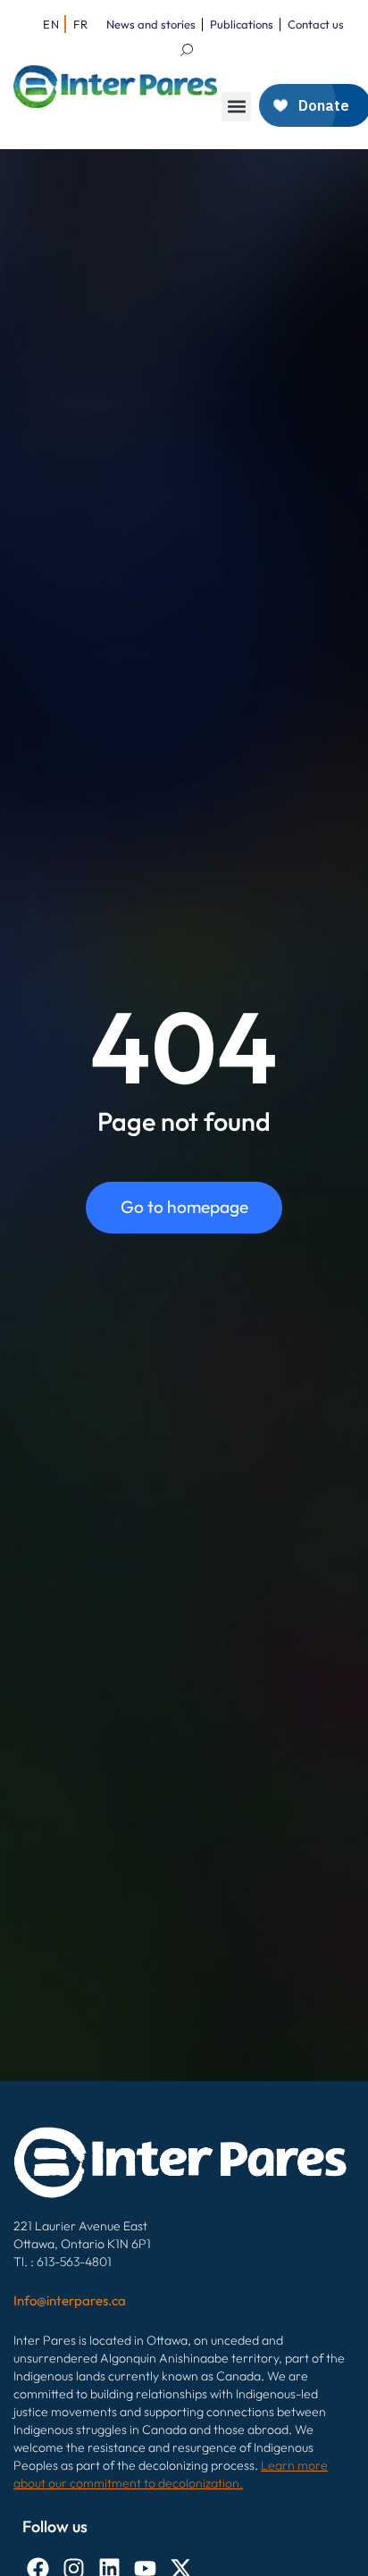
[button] (236, 107)
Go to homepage (184, 1207)
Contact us (316, 24)
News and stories (151, 24)
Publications (242, 24)
